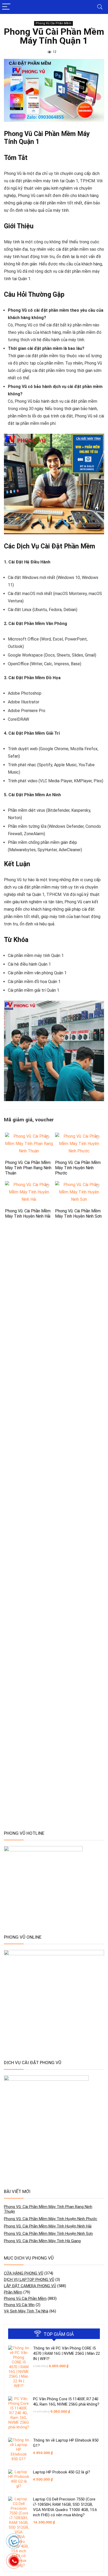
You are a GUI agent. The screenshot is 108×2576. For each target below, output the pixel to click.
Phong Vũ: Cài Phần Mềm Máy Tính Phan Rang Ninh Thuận (28, 1168)
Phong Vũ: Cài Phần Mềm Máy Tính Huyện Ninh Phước (78, 1168)
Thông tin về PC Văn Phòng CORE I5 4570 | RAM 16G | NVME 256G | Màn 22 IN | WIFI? (66, 2353)
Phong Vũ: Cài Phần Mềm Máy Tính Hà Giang (42, 2241)
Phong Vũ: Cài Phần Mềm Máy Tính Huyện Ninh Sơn (78, 1214)
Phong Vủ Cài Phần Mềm (53, 23)
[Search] (100, 7)
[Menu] (6, 7)
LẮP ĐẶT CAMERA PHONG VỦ (30, 2286)
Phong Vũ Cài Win (19, 2305)
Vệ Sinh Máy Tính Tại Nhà (26, 2311)
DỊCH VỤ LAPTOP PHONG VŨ (29, 2280)
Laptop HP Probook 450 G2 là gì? (62, 2472)
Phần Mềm (13, 2292)
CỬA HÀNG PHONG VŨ (24, 2273)
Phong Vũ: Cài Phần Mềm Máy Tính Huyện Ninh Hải (28, 1214)
